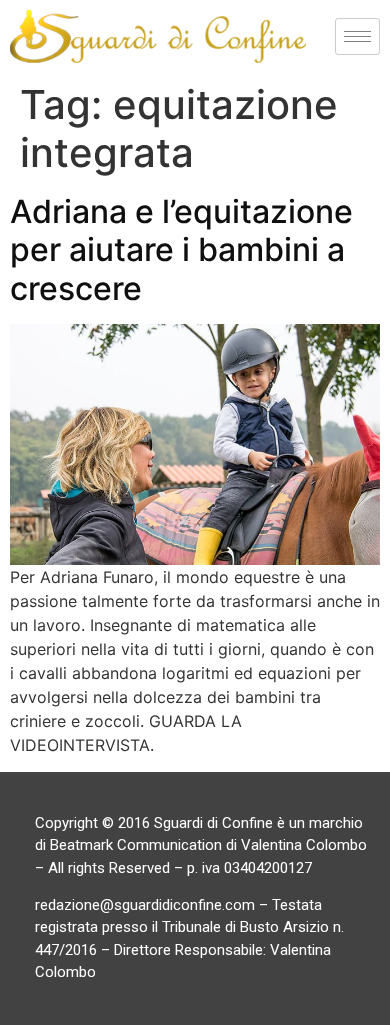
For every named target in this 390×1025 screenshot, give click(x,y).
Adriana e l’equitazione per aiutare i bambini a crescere (181, 250)
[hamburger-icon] (357, 36)
